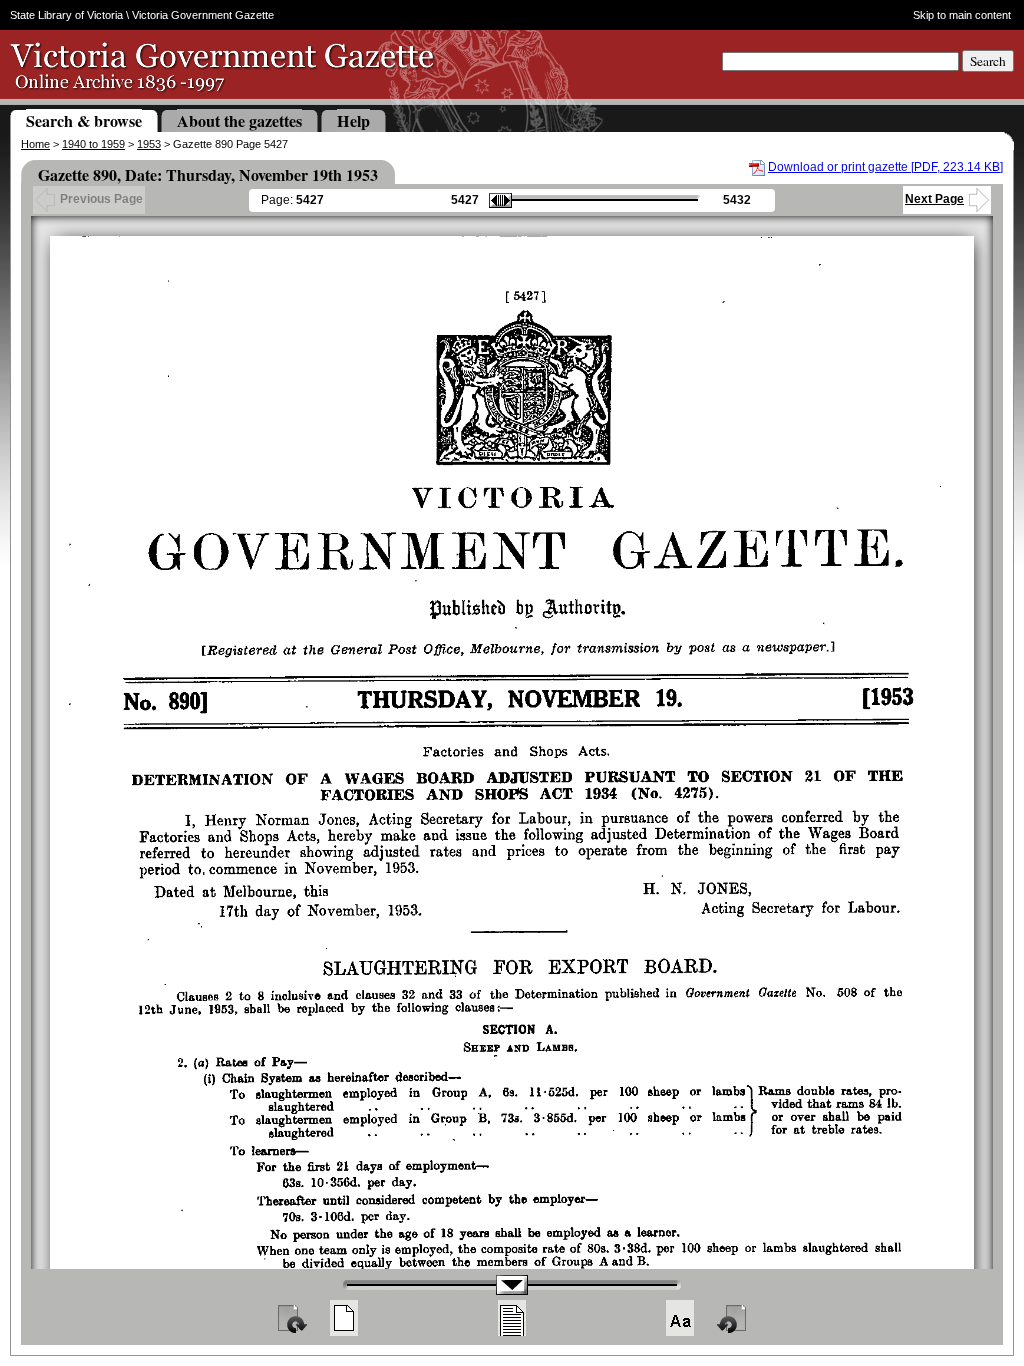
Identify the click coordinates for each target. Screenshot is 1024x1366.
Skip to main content (962, 15)
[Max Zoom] (680, 1318)
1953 (149, 144)
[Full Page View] (344, 1318)
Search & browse (84, 120)
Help (353, 120)
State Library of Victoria (66, 15)
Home (35, 144)
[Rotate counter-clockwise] (733, 1318)
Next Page (934, 199)
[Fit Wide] (512, 1318)
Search (988, 61)
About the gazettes (239, 120)
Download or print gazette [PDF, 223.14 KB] (885, 167)
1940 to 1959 (93, 144)
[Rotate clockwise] (291, 1318)
